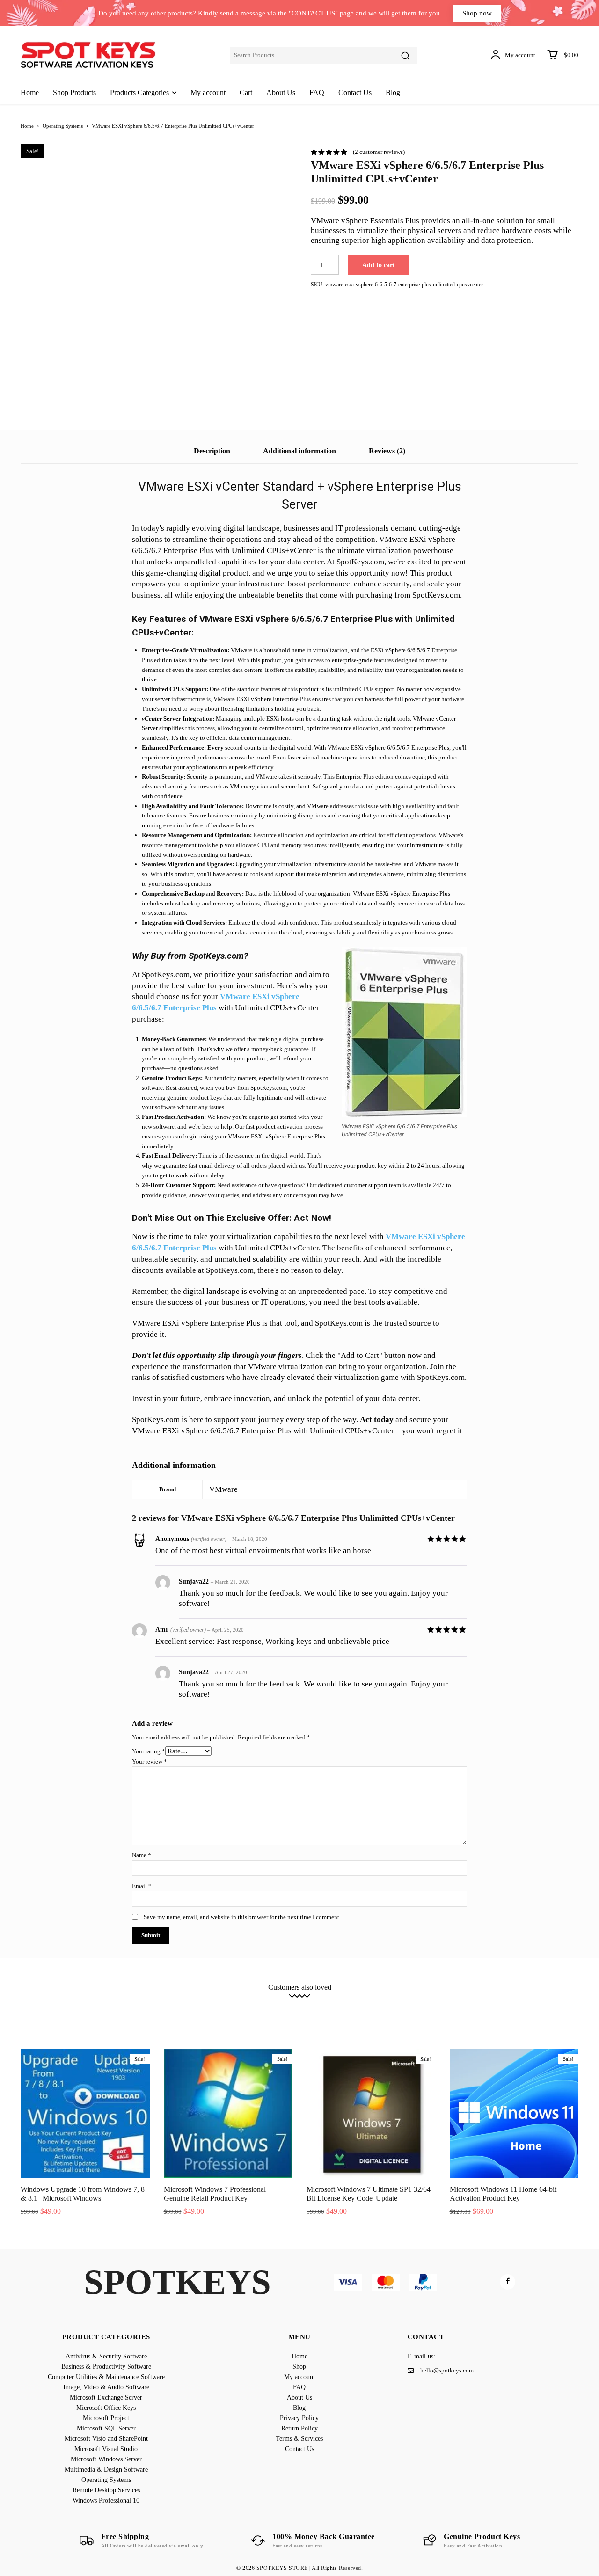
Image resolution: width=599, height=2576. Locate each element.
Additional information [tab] (299, 451)
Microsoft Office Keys (551, 2002)
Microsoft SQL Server (139, 2009)
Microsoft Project (78, 2009)
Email (142, 1886)
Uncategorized (381, 2016)
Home (27, 126)
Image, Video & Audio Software (392, 2002)
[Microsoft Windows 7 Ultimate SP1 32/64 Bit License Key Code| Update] (371, 2114)
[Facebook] (508, 2282)
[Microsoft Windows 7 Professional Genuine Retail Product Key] (228, 2114)
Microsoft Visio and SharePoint (217, 2009)
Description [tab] (212, 451)
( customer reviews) (379, 152)
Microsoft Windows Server (373, 2009)
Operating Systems (63, 126)
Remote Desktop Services (244, 2016)
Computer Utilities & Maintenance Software (285, 2002)
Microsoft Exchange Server (477, 2002)
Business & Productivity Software (175, 2002)
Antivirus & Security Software (84, 2002)
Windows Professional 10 (319, 2016)
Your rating (149, 1751)
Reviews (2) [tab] (387, 451)
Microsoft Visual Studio (298, 2009)
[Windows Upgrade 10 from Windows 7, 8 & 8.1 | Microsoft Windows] (85, 2114)
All (31, 2002)
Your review (150, 1762)
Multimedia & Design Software (457, 2009)
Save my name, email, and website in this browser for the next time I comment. (242, 1917)
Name (142, 1855)
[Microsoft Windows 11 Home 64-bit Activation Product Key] (514, 2114)
